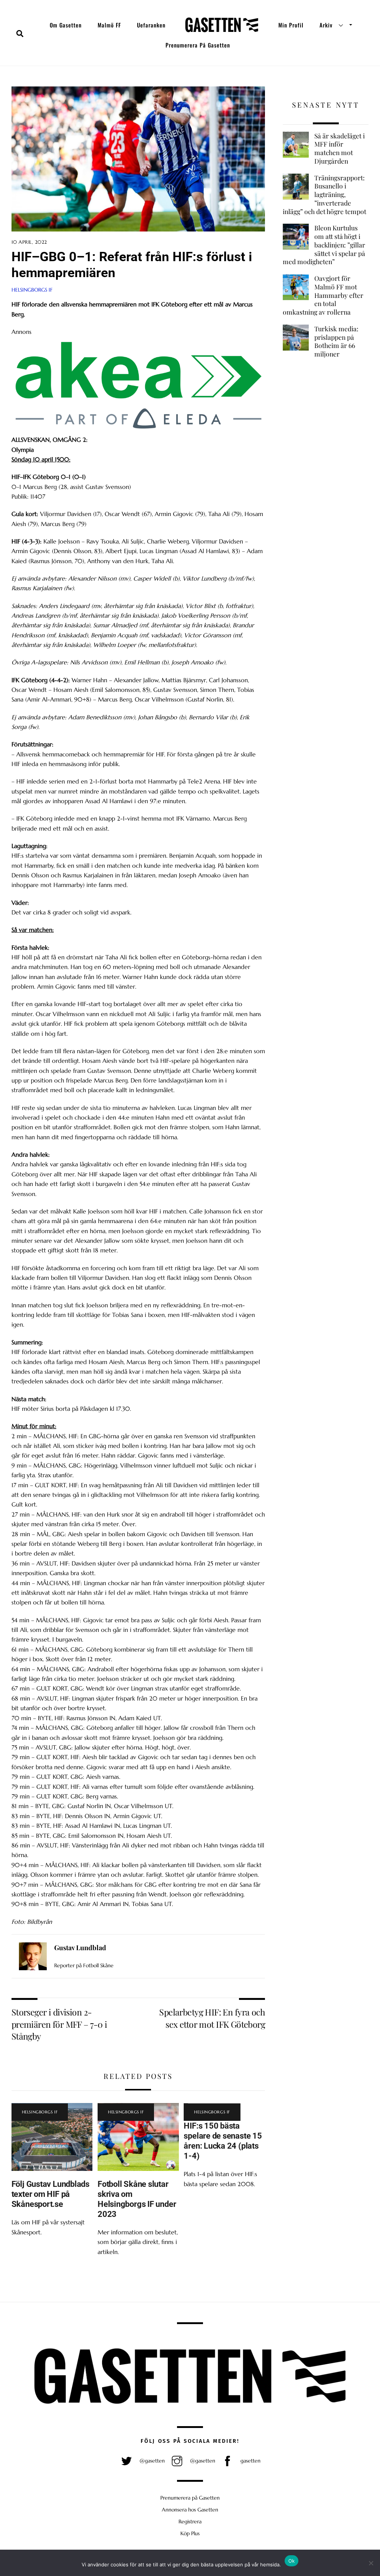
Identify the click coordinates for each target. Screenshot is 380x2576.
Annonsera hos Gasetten (190, 2510)
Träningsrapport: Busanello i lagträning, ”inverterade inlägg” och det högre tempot (325, 195)
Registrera (190, 2521)
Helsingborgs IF (32, 290)
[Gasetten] (222, 25)
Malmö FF (109, 25)
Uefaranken (151, 25)
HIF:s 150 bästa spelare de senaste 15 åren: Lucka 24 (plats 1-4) (223, 2141)
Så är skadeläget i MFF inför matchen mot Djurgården (340, 148)
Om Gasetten (66, 25)
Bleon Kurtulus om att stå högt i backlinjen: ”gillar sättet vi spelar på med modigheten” (324, 245)
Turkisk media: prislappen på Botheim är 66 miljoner (336, 341)
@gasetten (151, 2461)
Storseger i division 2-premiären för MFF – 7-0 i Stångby (59, 2024)
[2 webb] (138, 430)
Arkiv (326, 25)
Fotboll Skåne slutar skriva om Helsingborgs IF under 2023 (137, 2199)
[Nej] (371, 2563)
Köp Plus (190, 2533)
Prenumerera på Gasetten (198, 45)
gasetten (250, 2461)
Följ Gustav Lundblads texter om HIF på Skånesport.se (50, 2194)
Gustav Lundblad (80, 1948)
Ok (292, 2561)
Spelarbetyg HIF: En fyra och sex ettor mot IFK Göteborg (212, 2018)
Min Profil (291, 25)
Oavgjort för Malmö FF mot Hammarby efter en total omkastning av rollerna (323, 295)
